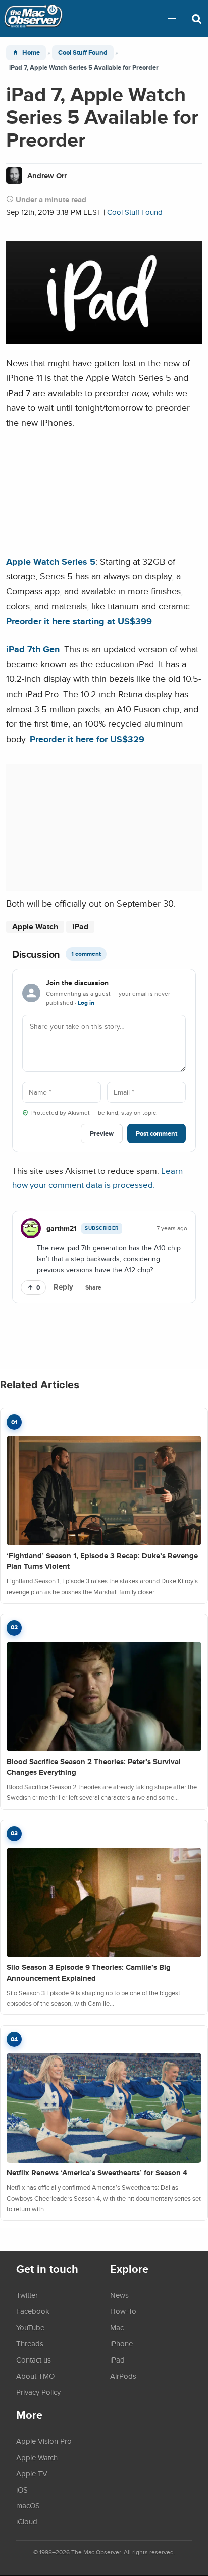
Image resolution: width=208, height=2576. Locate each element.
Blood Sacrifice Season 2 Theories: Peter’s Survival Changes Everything (94, 1767)
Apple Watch (35, 927)
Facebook (33, 2311)
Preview (102, 1133)
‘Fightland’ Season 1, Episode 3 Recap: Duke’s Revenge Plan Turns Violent (102, 1561)
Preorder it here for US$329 (87, 739)
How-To (123, 2311)
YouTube (30, 2327)
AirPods (123, 2376)
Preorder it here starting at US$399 (79, 621)
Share (93, 1287)
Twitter (27, 2295)
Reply (63, 1287)
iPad (80, 927)
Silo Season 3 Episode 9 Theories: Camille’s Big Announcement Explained (89, 1973)
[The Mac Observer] (33, 19)
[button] (172, 19)
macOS (28, 2505)
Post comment (157, 1133)
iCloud (27, 2521)
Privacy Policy (38, 2392)
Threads (30, 2343)
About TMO (35, 2376)
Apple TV (32, 2473)
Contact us (34, 2359)
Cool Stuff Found (83, 52)
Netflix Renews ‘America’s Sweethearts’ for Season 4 (97, 2173)
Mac (117, 2327)
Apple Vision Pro (44, 2441)
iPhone (121, 2343)
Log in (86, 1003)
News (119, 2295)
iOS (22, 2489)
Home (31, 52)
